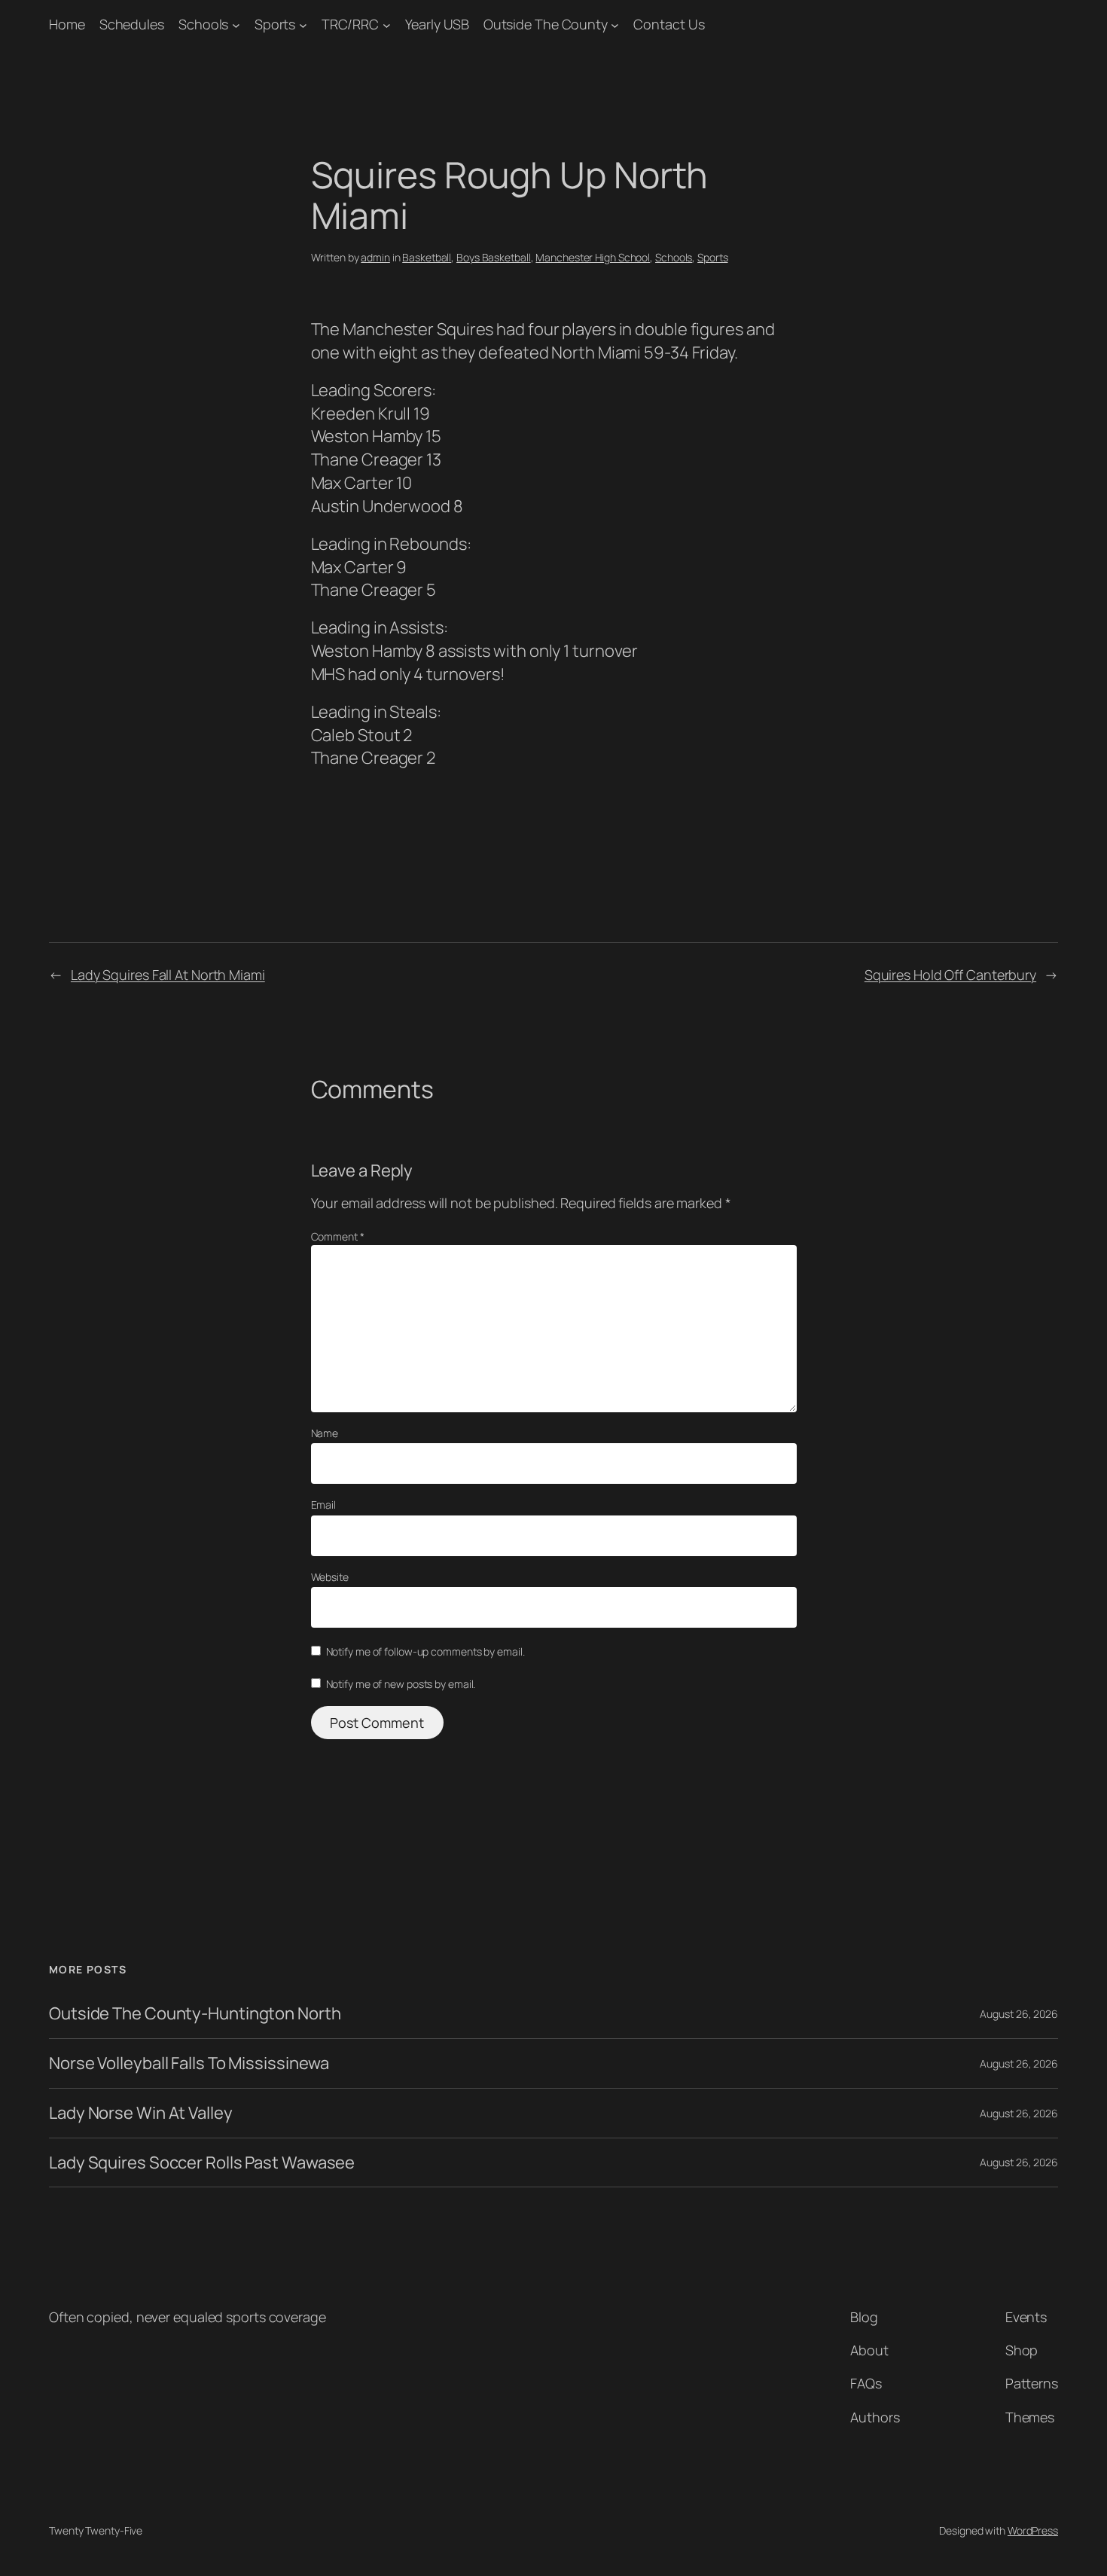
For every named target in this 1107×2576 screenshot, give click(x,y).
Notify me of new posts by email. (401, 1684)
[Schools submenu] (236, 24)
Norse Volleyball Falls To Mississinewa (189, 2063)
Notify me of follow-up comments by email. (425, 1651)
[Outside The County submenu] (615, 24)
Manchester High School (593, 257)
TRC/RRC (350, 24)
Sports (275, 24)
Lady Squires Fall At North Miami (168, 975)
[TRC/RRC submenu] (387, 24)
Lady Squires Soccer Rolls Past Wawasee (202, 2163)
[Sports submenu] (303, 24)
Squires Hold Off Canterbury (950, 975)
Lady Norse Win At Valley (141, 2113)
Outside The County (546, 24)
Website (330, 1577)
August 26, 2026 (1019, 2014)
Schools (203, 24)
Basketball (427, 257)
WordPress (1033, 2530)
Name (325, 1433)
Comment (338, 1236)
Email (324, 1505)
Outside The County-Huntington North (195, 2014)
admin (375, 257)
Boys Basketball (494, 257)
